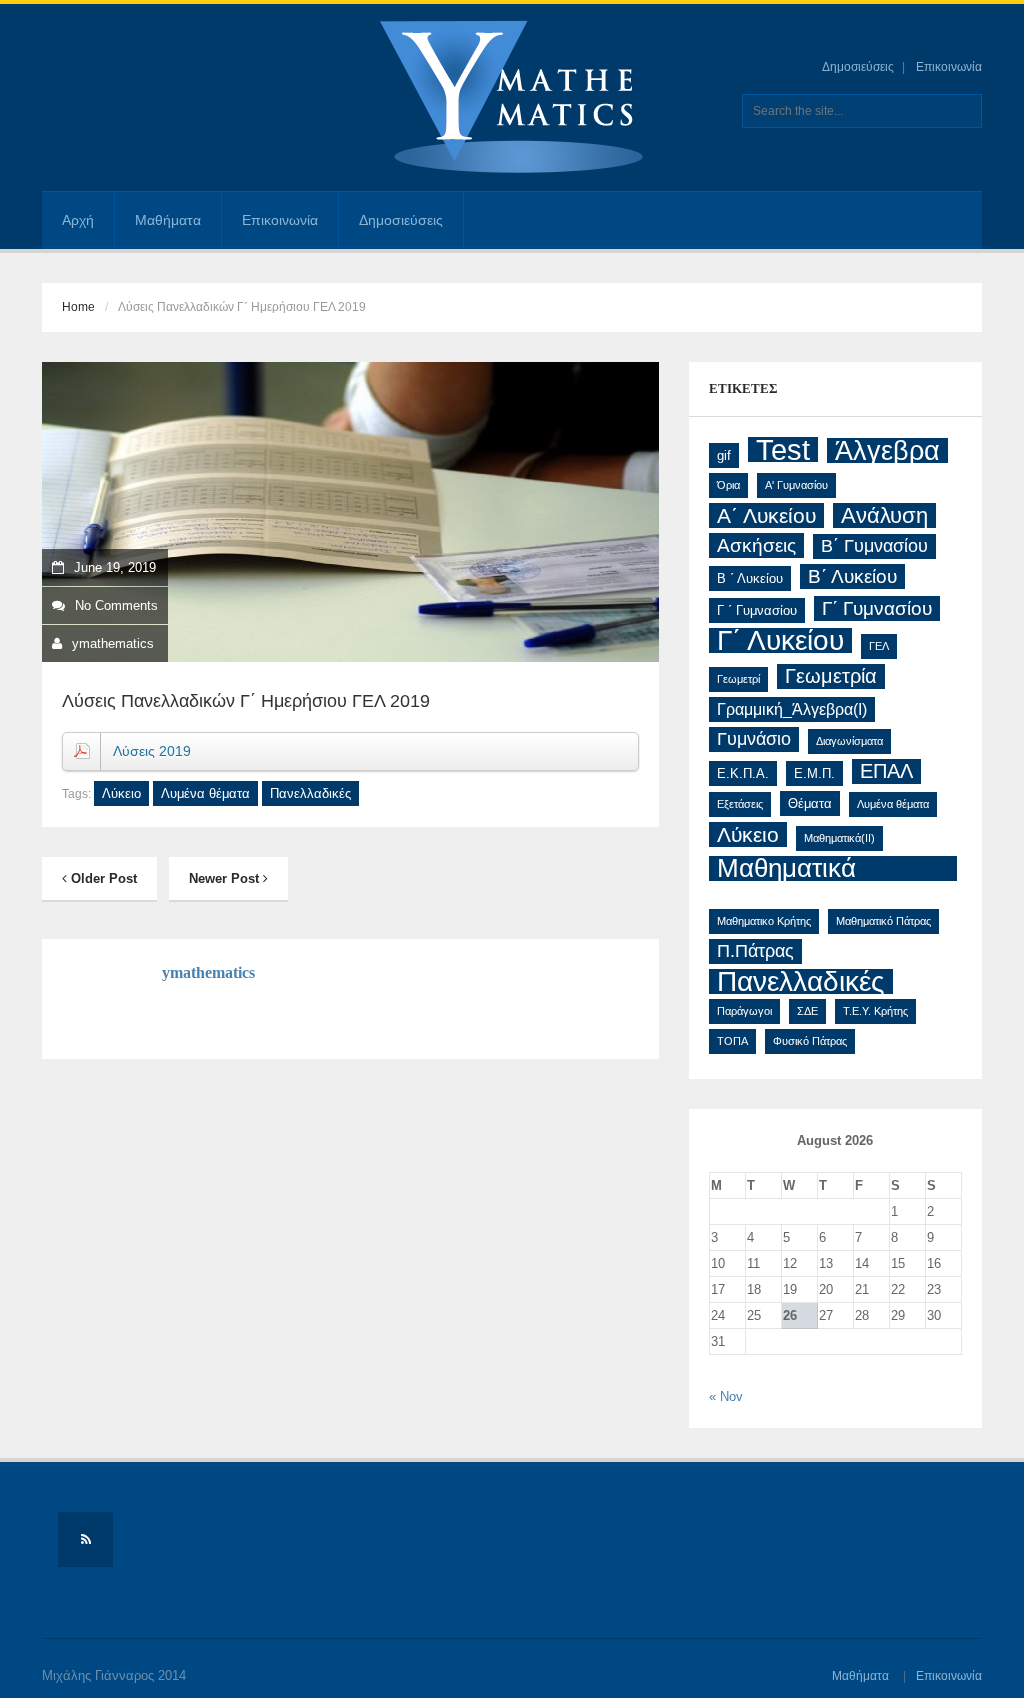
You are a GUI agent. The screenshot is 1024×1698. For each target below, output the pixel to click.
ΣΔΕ (807, 1011)
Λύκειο (121, 793)
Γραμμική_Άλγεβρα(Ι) (792, 709)
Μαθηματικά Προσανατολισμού (821, 868)
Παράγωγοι (744, 1011)
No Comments (116, 605)
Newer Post (226, 878)
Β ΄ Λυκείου (750, 578)
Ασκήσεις (756, 545)
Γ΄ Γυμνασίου (877, 608)
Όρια (728, 485)
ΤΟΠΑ (732, 1041)
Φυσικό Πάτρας (810, 1041)
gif (724, 455)
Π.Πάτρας (755, 951)
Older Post (102, 878)
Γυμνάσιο (754, 739)
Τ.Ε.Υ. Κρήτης (875, 1011)
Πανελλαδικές (310, 793)
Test (783, 449)
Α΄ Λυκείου (766, 515)
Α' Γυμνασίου (796, 485)
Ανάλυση (884, 515)
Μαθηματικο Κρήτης (764, 921)
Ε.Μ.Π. (814, 773)
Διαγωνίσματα (849, 741)
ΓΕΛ (879, 646)
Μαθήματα (168, 220)
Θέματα (810, 803)
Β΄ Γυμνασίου (874, 546)
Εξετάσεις (740, 804)
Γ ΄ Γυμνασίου (757, 610)
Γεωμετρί (738, 679)
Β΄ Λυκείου (852, 576)
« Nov (726, 1396)
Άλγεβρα (887, 450)
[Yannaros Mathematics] (512, 97)
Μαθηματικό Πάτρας (883, 921)
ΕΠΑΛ (886, 771)
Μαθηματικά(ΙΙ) (839, 838)
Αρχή (78, 220)
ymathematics (113, 643)
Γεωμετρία (831, 676)
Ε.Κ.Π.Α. (743, 773)
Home (78, 307)
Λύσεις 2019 (152, 751)
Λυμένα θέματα (205, 793)
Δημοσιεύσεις (858, 67)
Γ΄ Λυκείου (780, 640)
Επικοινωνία (949, 67)
